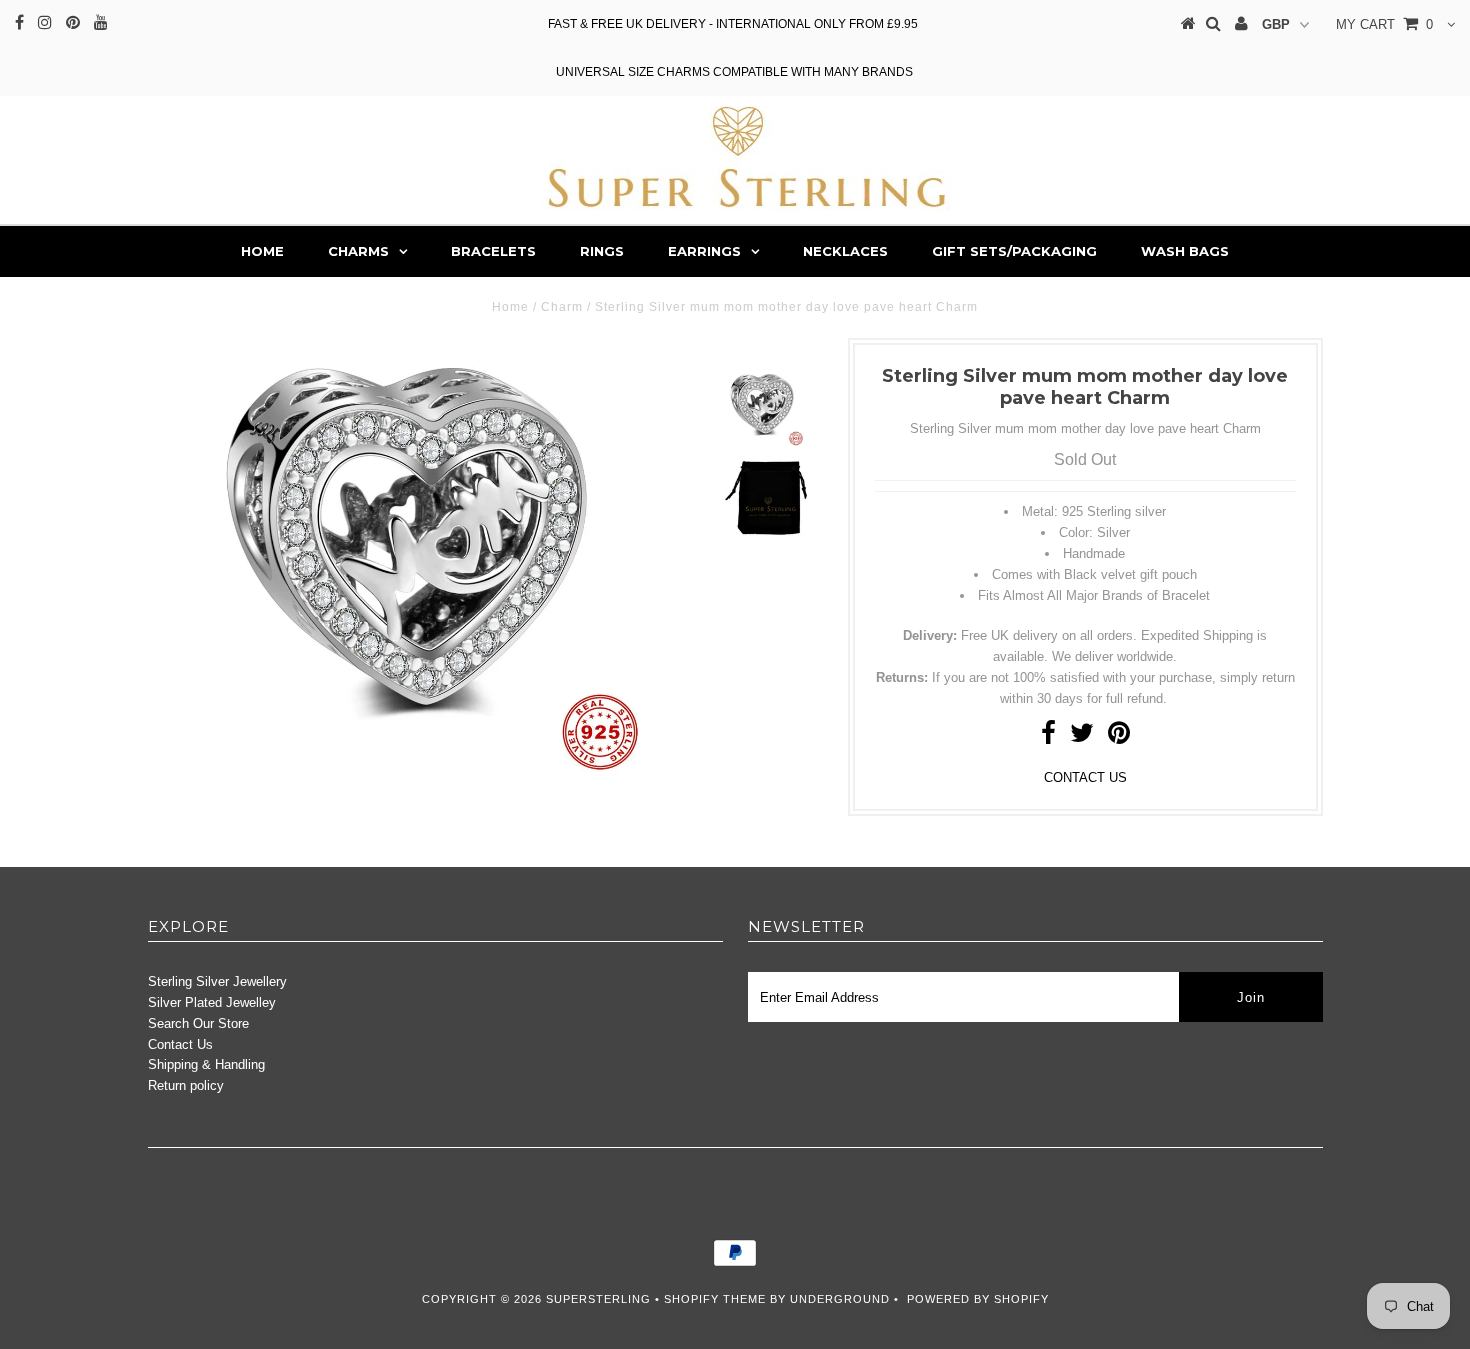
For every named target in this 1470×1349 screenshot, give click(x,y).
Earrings (704, 251)
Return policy (186, 1085)
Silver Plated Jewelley (212, 1002)
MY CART (1384, 24)
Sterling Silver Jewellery (217, 981)
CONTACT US (1085, 777)
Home (262, 251)
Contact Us (180, 1044)
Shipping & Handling (206, 1064)
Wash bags (1185, 251)
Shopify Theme (715, 1299)
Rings (602, 251)
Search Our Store (198, 1023)
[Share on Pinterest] (1119, 737)
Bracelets (493, 251)
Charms (358, 251)
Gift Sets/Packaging (1014, 251)
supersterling (598, 1299)
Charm (562, 307)
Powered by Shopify (978, 1299)
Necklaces (845, 251)
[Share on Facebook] (1048, 737)
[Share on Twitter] (1082, 737)
